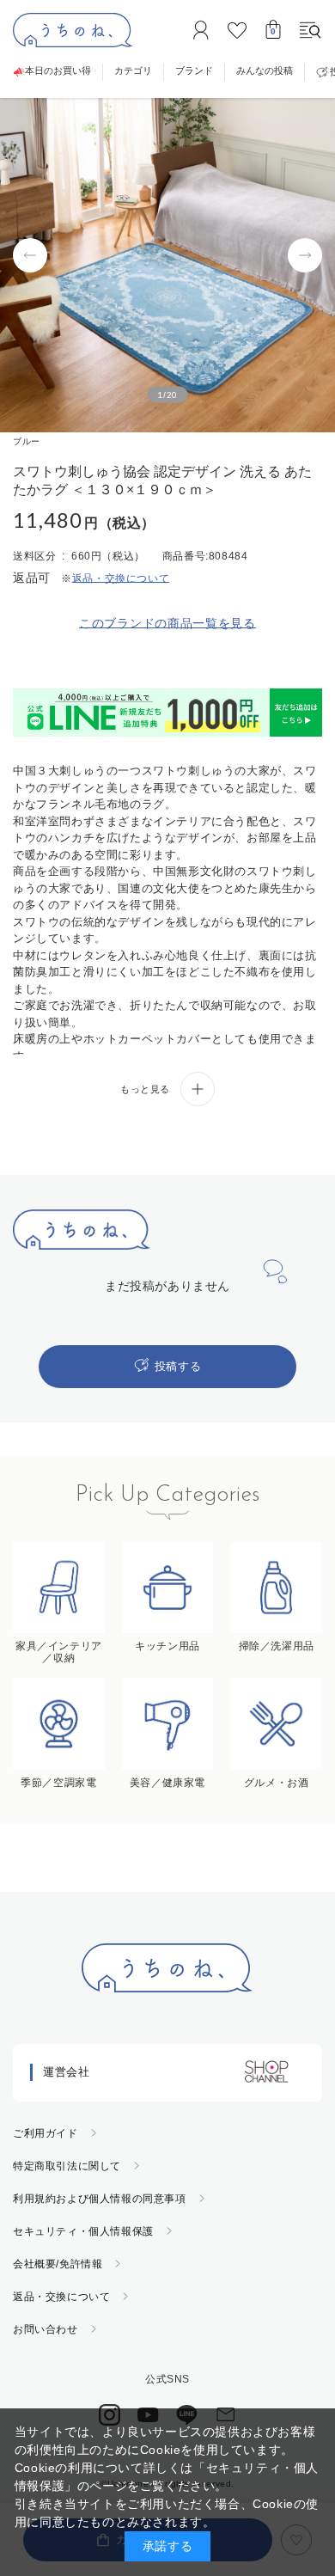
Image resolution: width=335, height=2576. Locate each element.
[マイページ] (201, 30)
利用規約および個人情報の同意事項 (100, 2199)
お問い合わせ (46, 2329)
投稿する (178, 1366)
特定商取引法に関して (67, 2166)
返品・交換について (61, 2297)
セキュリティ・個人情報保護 (83, 2231)
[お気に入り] (237, 30)
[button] (30, 255)
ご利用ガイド (46, 2133)
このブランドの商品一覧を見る (167, 623)
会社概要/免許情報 (58, 2264)
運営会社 (66, 2072)
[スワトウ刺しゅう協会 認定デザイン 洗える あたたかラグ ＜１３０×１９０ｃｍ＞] (167, 265)
